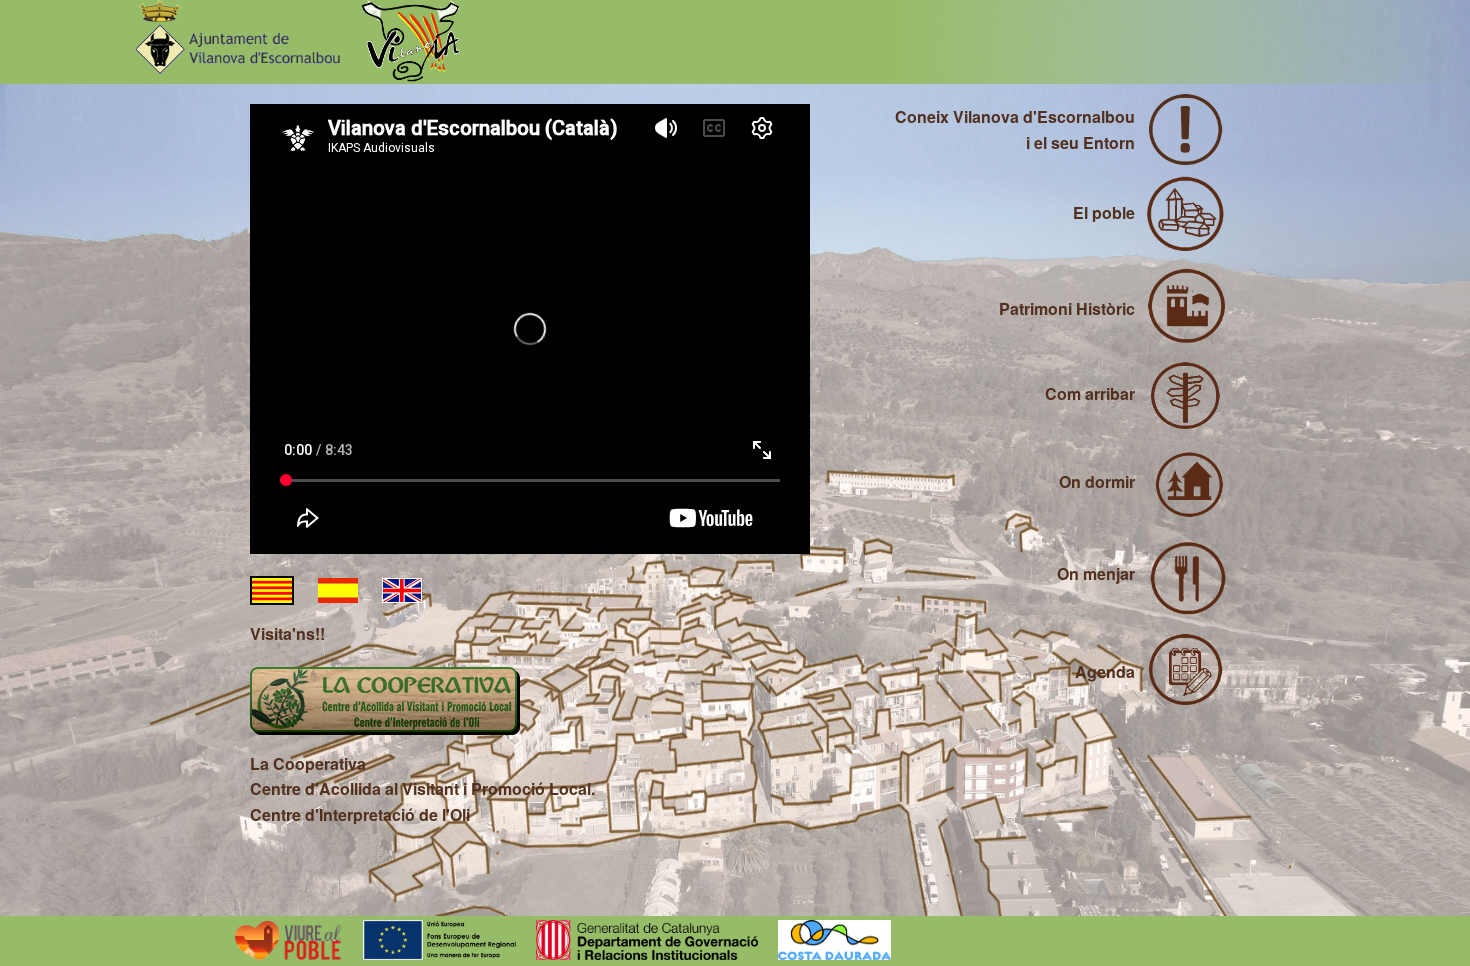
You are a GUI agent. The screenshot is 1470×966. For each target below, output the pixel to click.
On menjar (1096, 573)
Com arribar (1090, 393)
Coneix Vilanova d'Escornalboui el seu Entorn (1015, 129)
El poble (1104, 212)
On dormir (1097, 481)
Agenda (1105, 671)
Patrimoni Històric (1067, 308)
